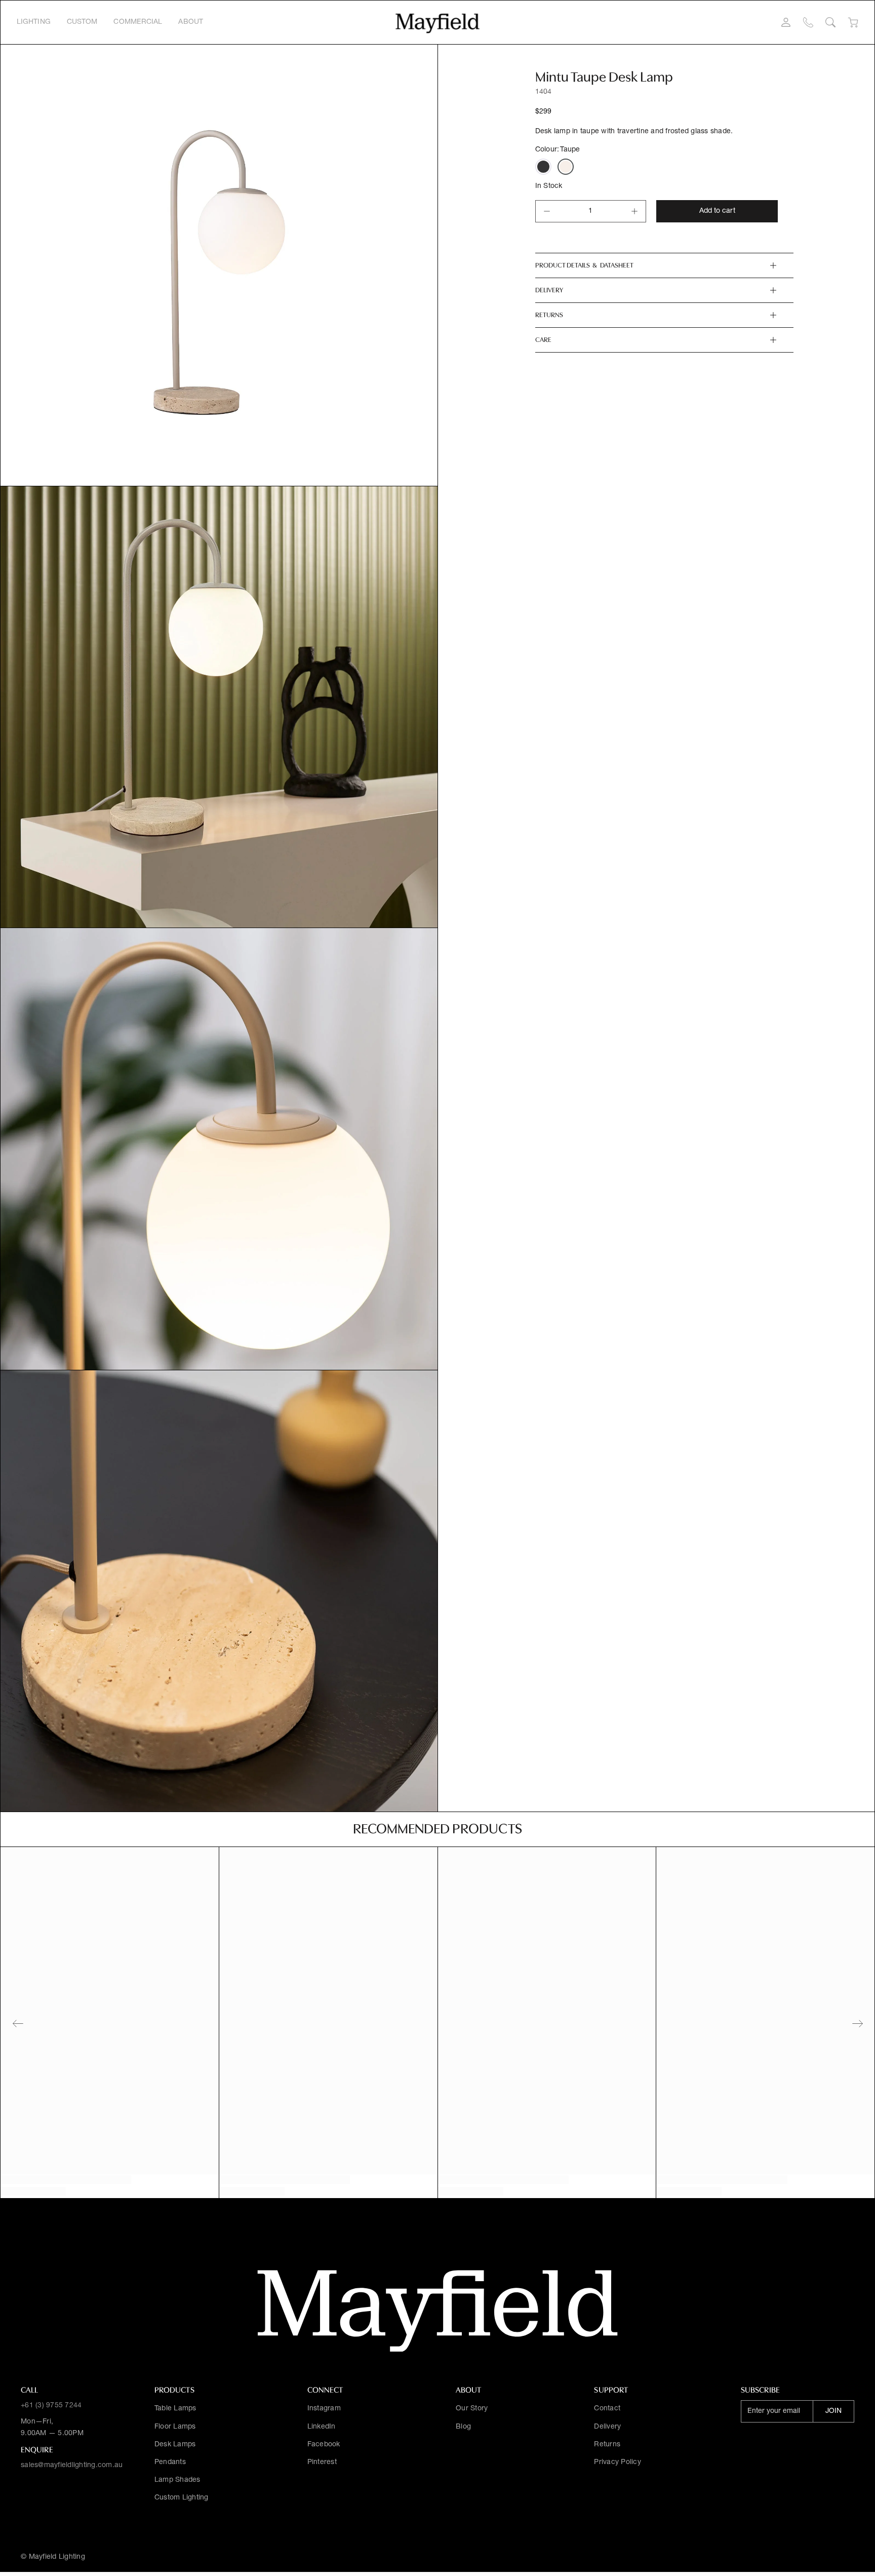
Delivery (607, 2427)
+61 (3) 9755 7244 (51, 2406)
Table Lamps (175, 2409)
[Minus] (547, 211)
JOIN (833, 2411)
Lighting (34, 22)
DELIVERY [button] (549, 290)
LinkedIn (322, 2427)
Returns (607, 2445)
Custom (82, 22)
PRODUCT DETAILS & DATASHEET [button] (584, 265)
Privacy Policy (618, 2463)
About (191, 22)
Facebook (324, 2445)
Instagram (324, 2409)
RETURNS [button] (549, 315)
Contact (607, 2409)
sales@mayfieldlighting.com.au (72, 2466)
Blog (463, 2427)
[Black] (543, 167)
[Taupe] (566, 167)
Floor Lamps (175, 2427)
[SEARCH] (830, 22)
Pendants (170, 2463)
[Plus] (634, 211)
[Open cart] (853, 23)
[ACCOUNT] (786, 22)
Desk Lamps (175, 2445)
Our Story (472, 2409)
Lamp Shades (177, 2480)
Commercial (138, 22)
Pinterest (322, 2463)
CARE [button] (543, 340)
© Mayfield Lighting (53, 2557)
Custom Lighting (182, 2498)
